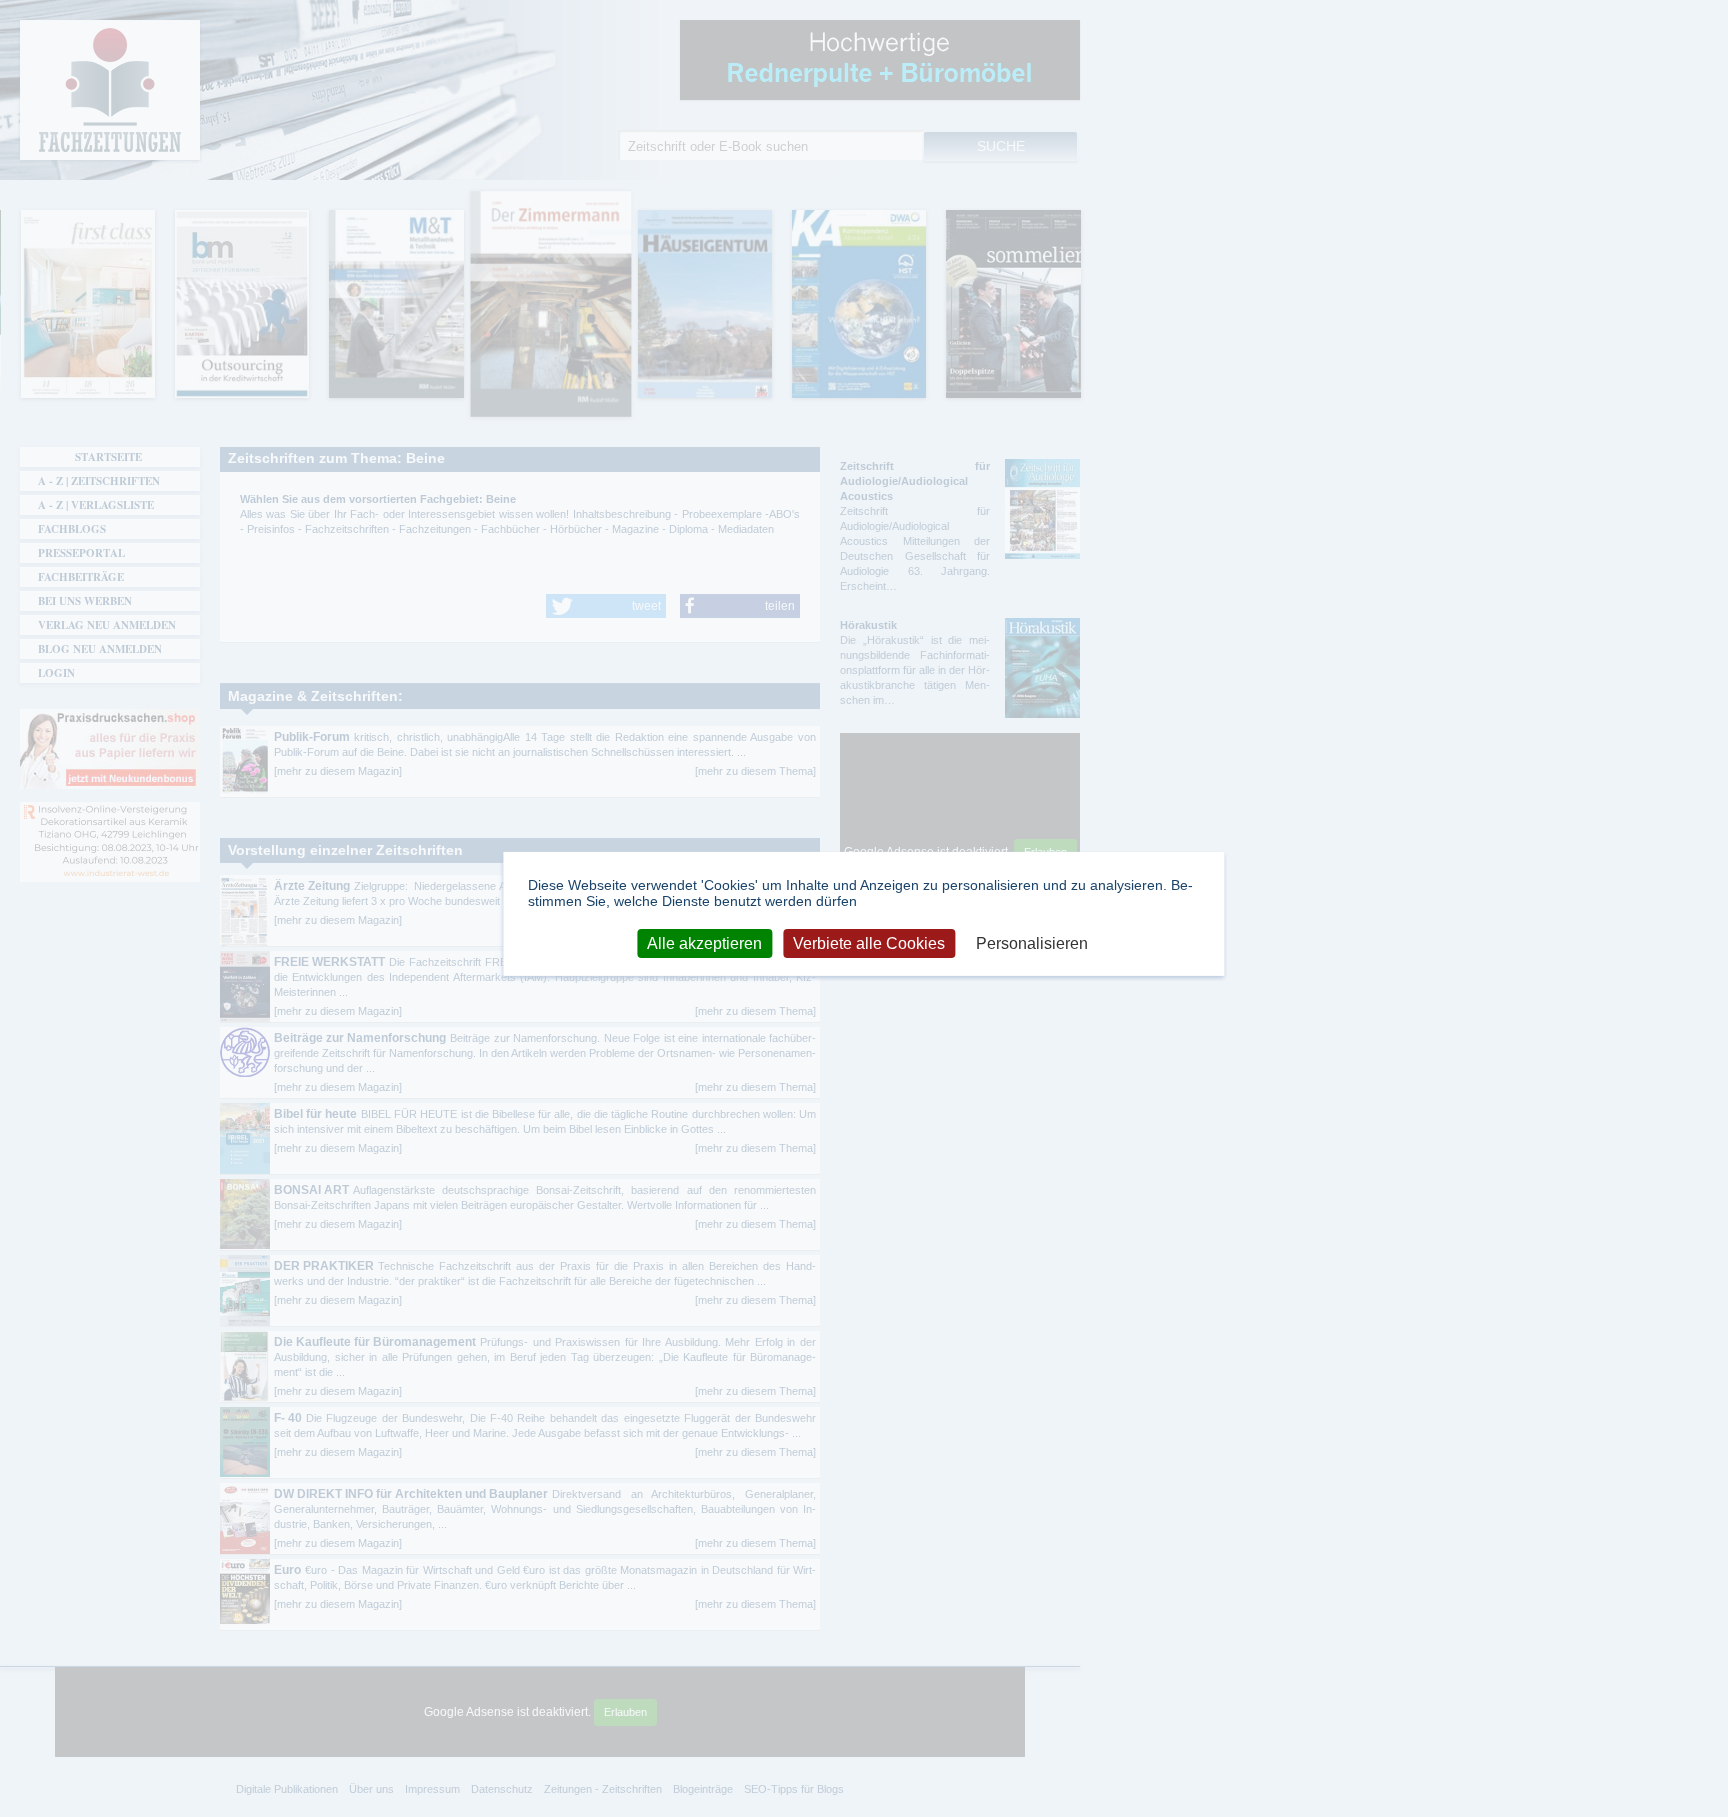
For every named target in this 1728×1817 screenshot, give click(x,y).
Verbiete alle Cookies (869, 942)
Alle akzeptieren (704, 942)
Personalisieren (1032, 942)
